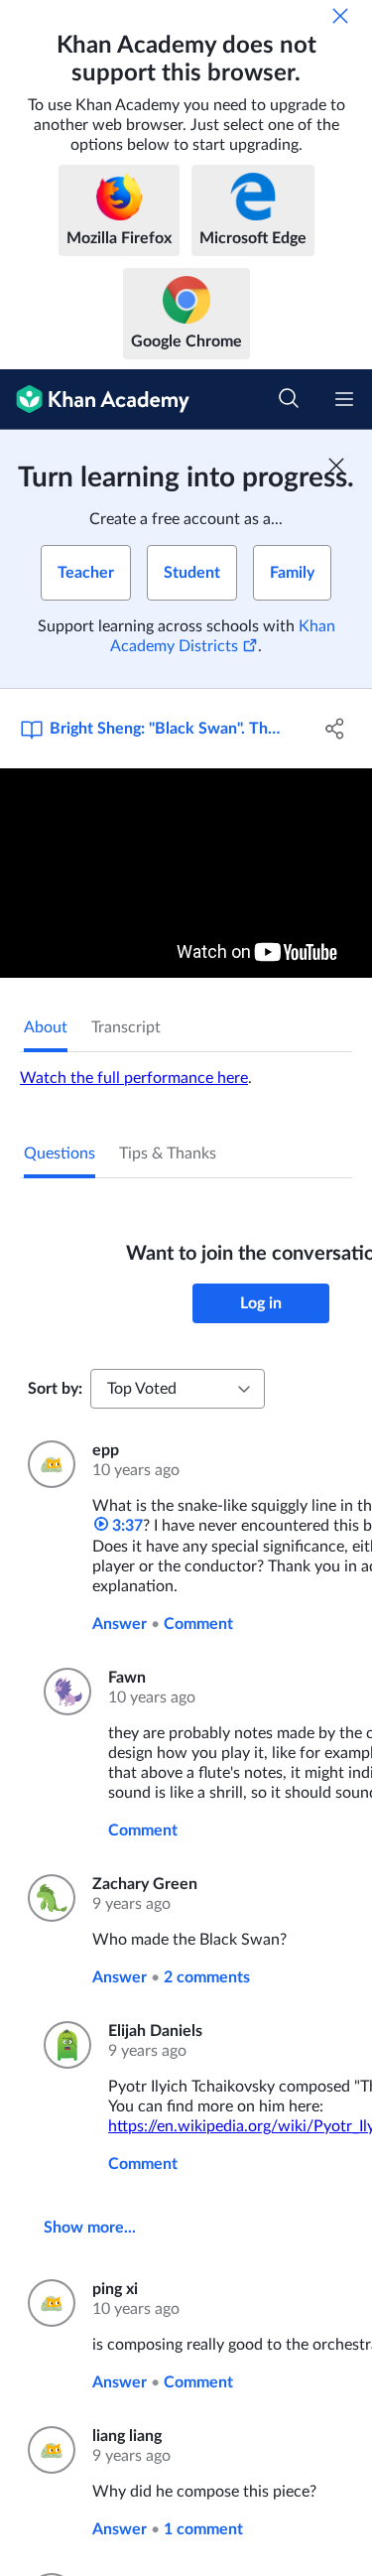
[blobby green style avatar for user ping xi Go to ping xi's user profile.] (48, 2303)
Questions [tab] (60, 1153)
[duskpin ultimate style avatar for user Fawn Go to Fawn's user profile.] (64, 1692)
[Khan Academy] (95, 400)
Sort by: (55, 1389)
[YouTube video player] (186, 873)
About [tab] (46, 1027)
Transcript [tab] (126, 1027)
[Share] (335, 729)
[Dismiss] (340, 16)
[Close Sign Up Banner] (336, 466)
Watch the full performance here (134, 1078)
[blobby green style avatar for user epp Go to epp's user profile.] (48, 1464)
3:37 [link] (125, 1526)
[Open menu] (344, 399)
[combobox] (178, 1389)
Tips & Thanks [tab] (168, 1153)
